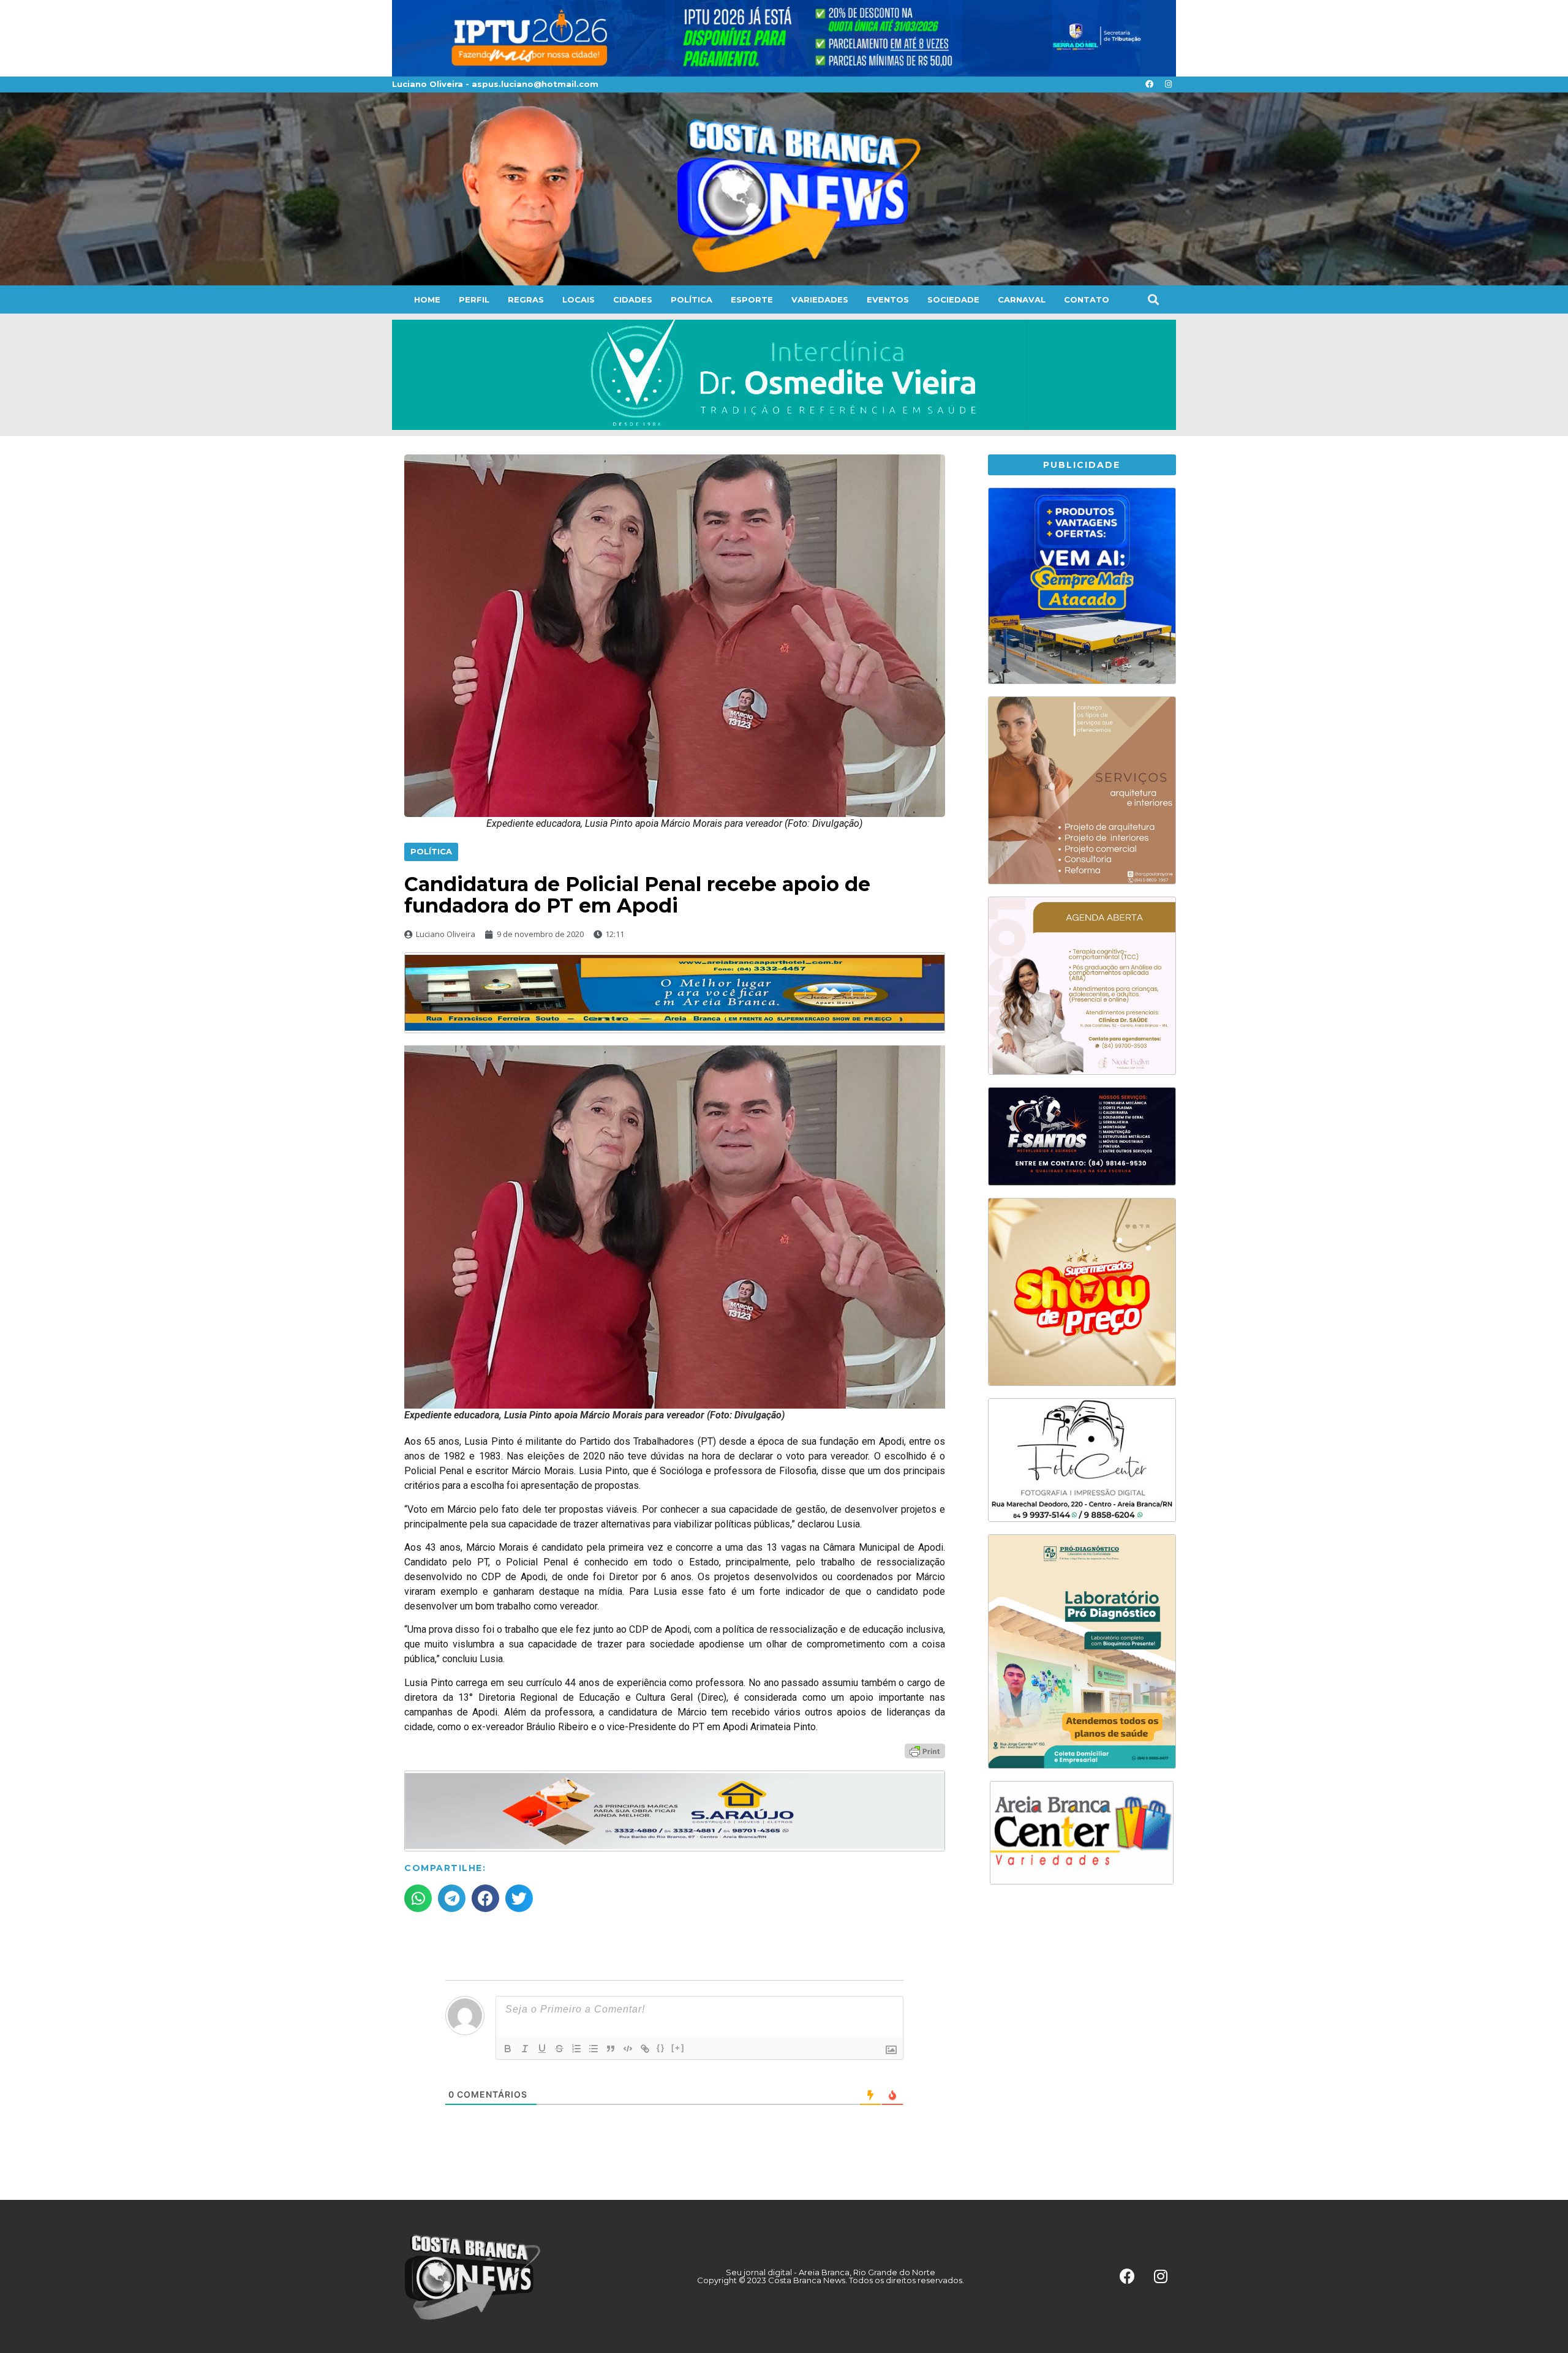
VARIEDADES (820, 299)
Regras (526, 299)
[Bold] (508, 2049)
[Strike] (559, 2049)
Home (427, 299)
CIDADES (633, 299)
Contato (1087, 299)
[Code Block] (628, 2049)
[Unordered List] (594, 2049)
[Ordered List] (576, 2049)
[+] (678, 2048)
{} (661, 2048)
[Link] (645, 2049)
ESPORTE (752, 299)
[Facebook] (1149, 85)
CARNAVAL (1022, 299)
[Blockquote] (611, 2049)
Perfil (474, 299)
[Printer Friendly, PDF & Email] (925, 1750)
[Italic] (525, 2049)
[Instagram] (1168, 85)
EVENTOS (888, 299)
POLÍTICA (692, 299)
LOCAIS (579, 299)
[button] (1153, 299)
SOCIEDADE (953, 299)
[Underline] (542, 2049)
